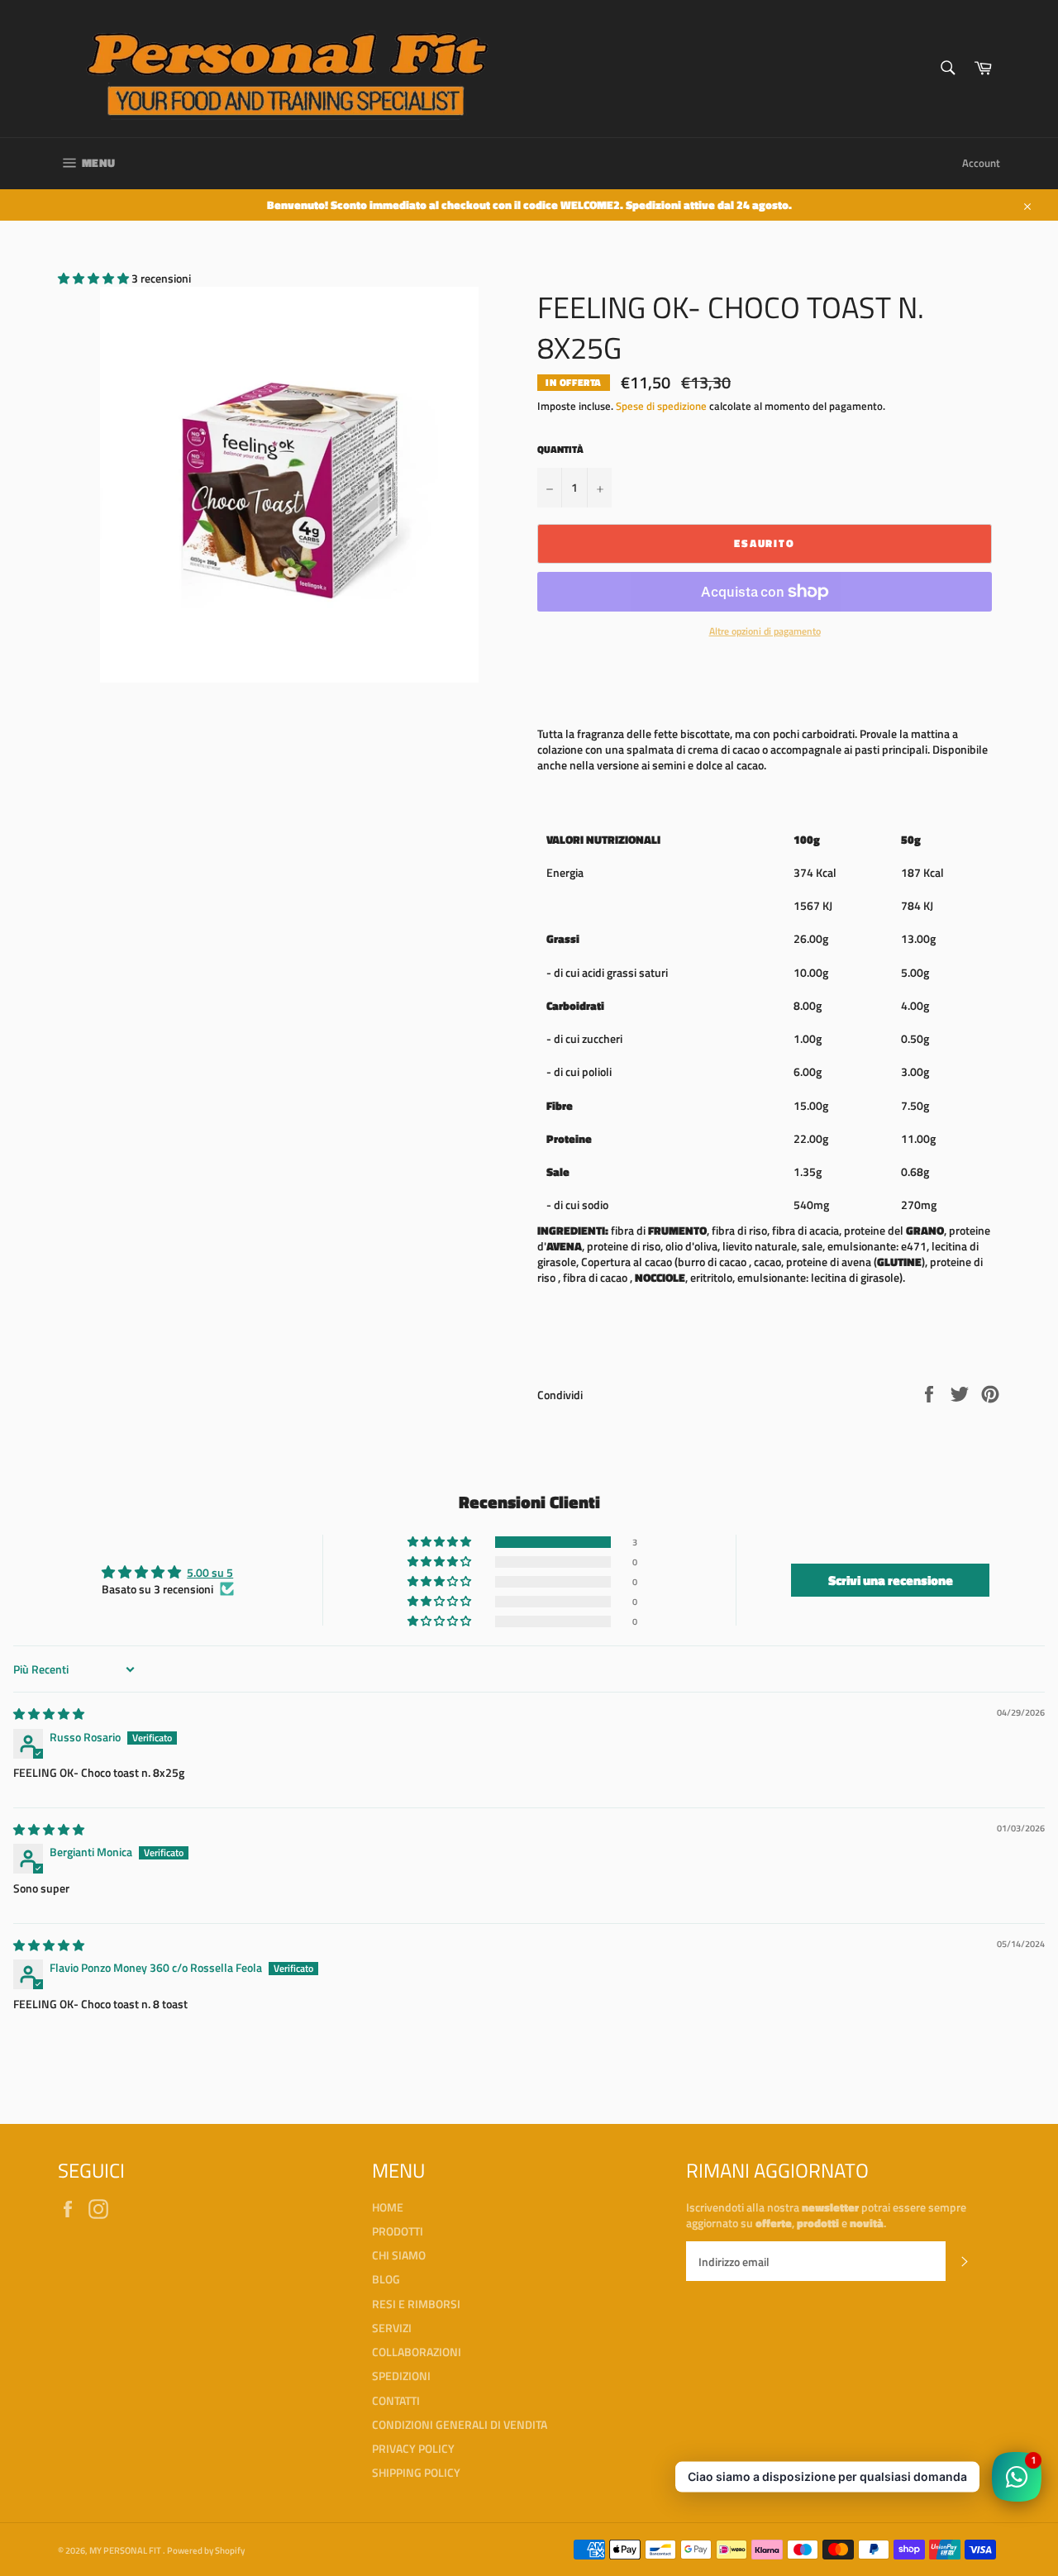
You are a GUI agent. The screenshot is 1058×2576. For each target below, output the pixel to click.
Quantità (560, 450)
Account (981, 163)
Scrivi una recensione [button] (891, 1580)
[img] (49, 1714)
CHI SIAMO (399, 2255)
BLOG (386, 2279)
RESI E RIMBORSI (416, 2304)
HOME (388, 2207)
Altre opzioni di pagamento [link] (765, 632)
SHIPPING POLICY (416, 2472)
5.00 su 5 (210, 1572)
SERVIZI (392, 2328)
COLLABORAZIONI (417, 2352)
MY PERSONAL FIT (126, 2550)
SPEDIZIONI (401, 2376)
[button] (95, 278)
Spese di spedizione (661, 406)
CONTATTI (396, 2400)
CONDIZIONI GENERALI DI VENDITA (460, 2424)
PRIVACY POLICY (413, 2448)
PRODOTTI (398, 2231)
